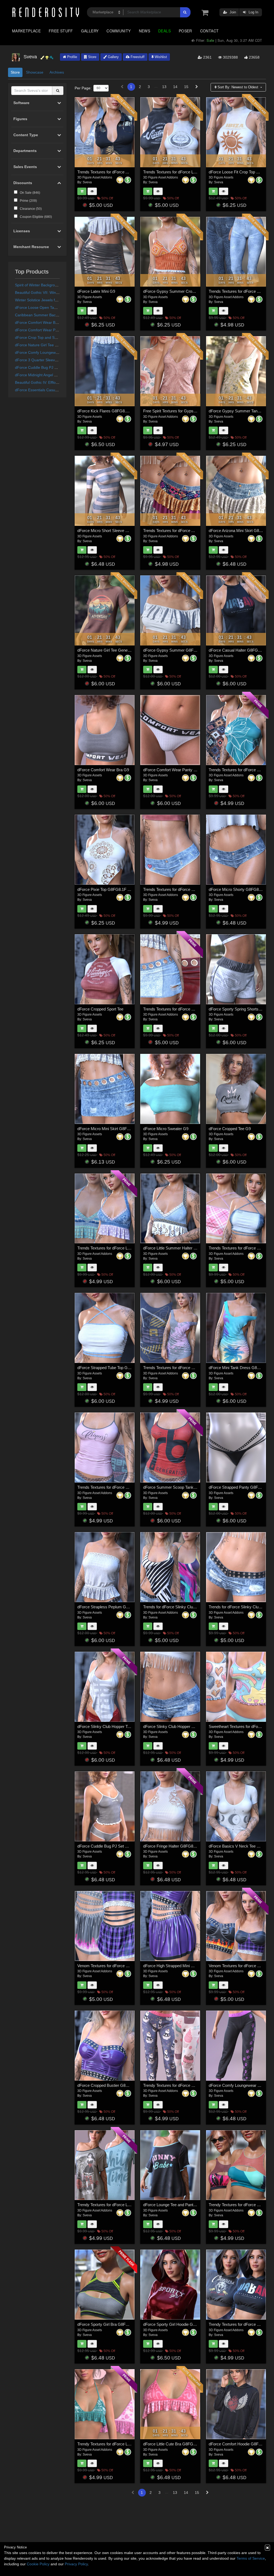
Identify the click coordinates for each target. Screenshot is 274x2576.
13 (164, 87)
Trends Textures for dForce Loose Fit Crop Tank (185, 172)
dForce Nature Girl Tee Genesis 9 (107, 650)
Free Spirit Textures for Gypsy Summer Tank (182, 411)
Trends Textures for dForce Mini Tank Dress (181, 1368)
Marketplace (26, 31)
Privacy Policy (76, 2564)
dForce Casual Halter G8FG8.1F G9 (240, 650)
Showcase (35, 72)
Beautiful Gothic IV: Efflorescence (43, 382)
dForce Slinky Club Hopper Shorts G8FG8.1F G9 (186, 1726)
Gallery (90, 31)
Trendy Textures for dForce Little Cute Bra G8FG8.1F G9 (127, 2444)
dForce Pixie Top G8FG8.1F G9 (105, 889)
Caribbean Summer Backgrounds (43, 315)
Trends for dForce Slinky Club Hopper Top (180, 1607)
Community (119, 31)
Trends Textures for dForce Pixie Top (241, 770)
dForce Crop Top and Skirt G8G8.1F (46, 337)
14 (175, 87)
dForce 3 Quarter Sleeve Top (40, 360)
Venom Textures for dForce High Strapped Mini (118, 1966)
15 (186, 87)
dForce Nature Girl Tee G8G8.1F (43, 345)
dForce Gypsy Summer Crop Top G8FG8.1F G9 (185, 291)
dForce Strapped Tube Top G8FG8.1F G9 (113, 1368)
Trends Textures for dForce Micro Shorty (178, 889)
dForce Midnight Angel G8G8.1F (42, 375)
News (144, 31)
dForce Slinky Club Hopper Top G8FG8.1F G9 (118, 1726)
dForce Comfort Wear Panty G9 (171, 770)
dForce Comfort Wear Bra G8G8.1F (45, 322)
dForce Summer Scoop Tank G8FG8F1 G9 (181, 1487)
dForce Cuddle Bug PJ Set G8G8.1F (46, 367)
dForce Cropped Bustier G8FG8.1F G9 (111, 2085)
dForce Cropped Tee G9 (230, 1129)
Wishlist (160, 57)
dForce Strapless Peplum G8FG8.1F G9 (113, 1607)
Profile (72, 57)
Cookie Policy (38, 2564)
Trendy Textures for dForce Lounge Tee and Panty (121, 2205)
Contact (210, 31)
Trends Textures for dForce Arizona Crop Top (116, 172)
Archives (57, 72)
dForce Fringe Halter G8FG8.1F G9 (174, 1846)
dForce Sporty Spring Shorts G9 (237, 1009)
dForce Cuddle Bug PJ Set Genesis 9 (110, 1846)
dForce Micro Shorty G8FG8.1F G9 (240, 889)
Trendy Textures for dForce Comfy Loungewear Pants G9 (193, 2085)
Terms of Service (251, 2558)
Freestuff (137, 57)
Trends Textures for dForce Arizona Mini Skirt (182, 531)
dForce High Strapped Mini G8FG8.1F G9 (180, 1966)
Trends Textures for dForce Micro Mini (176, 1009)
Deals (164, 31)
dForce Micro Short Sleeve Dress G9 (110, 531)
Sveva (87, 182)
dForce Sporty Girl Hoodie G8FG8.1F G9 (179, 2324)
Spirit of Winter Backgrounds (39, 285)
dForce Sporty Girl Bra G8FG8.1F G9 (110, 2324)
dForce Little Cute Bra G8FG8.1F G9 (175, 2444)
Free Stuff (61, 31)
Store (92, 57)
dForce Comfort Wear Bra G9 (103, 770)
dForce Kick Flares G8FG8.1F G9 (107, 411)
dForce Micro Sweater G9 (166, 1129)
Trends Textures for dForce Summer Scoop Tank (120, 1487)
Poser (185, 31)
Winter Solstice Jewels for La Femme (46, 300)
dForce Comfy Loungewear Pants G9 (241, 2085)
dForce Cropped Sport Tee (100, 1009)
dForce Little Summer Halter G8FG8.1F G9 (181, 1248)
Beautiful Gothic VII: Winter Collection (47, 292)
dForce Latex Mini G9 (96, 291)
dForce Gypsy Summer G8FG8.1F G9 (177, 650)
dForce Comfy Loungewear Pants (43, 352)
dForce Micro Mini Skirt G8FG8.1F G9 (111, 1129)
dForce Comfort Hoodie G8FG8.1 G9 (241, 2444)
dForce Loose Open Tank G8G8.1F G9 (48, 307)
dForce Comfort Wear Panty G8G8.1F (47, 330)
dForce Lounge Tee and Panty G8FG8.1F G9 (182, 2205)
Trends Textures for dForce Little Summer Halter (119, 1248)
